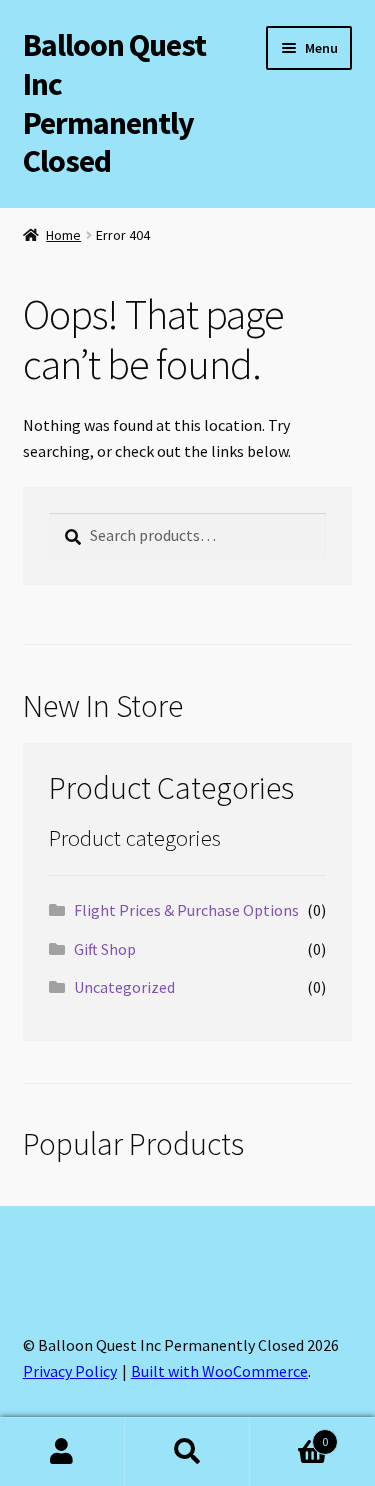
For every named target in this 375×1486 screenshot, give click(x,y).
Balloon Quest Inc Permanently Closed (114, 103)
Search (187, 1452)
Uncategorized (124, 987)
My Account (62, 1452)
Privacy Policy (70, 1371)
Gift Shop (105, 949)
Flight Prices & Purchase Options (186, 910)
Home (63, 235)
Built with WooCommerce (219, 1371)
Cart (289, 1434)
